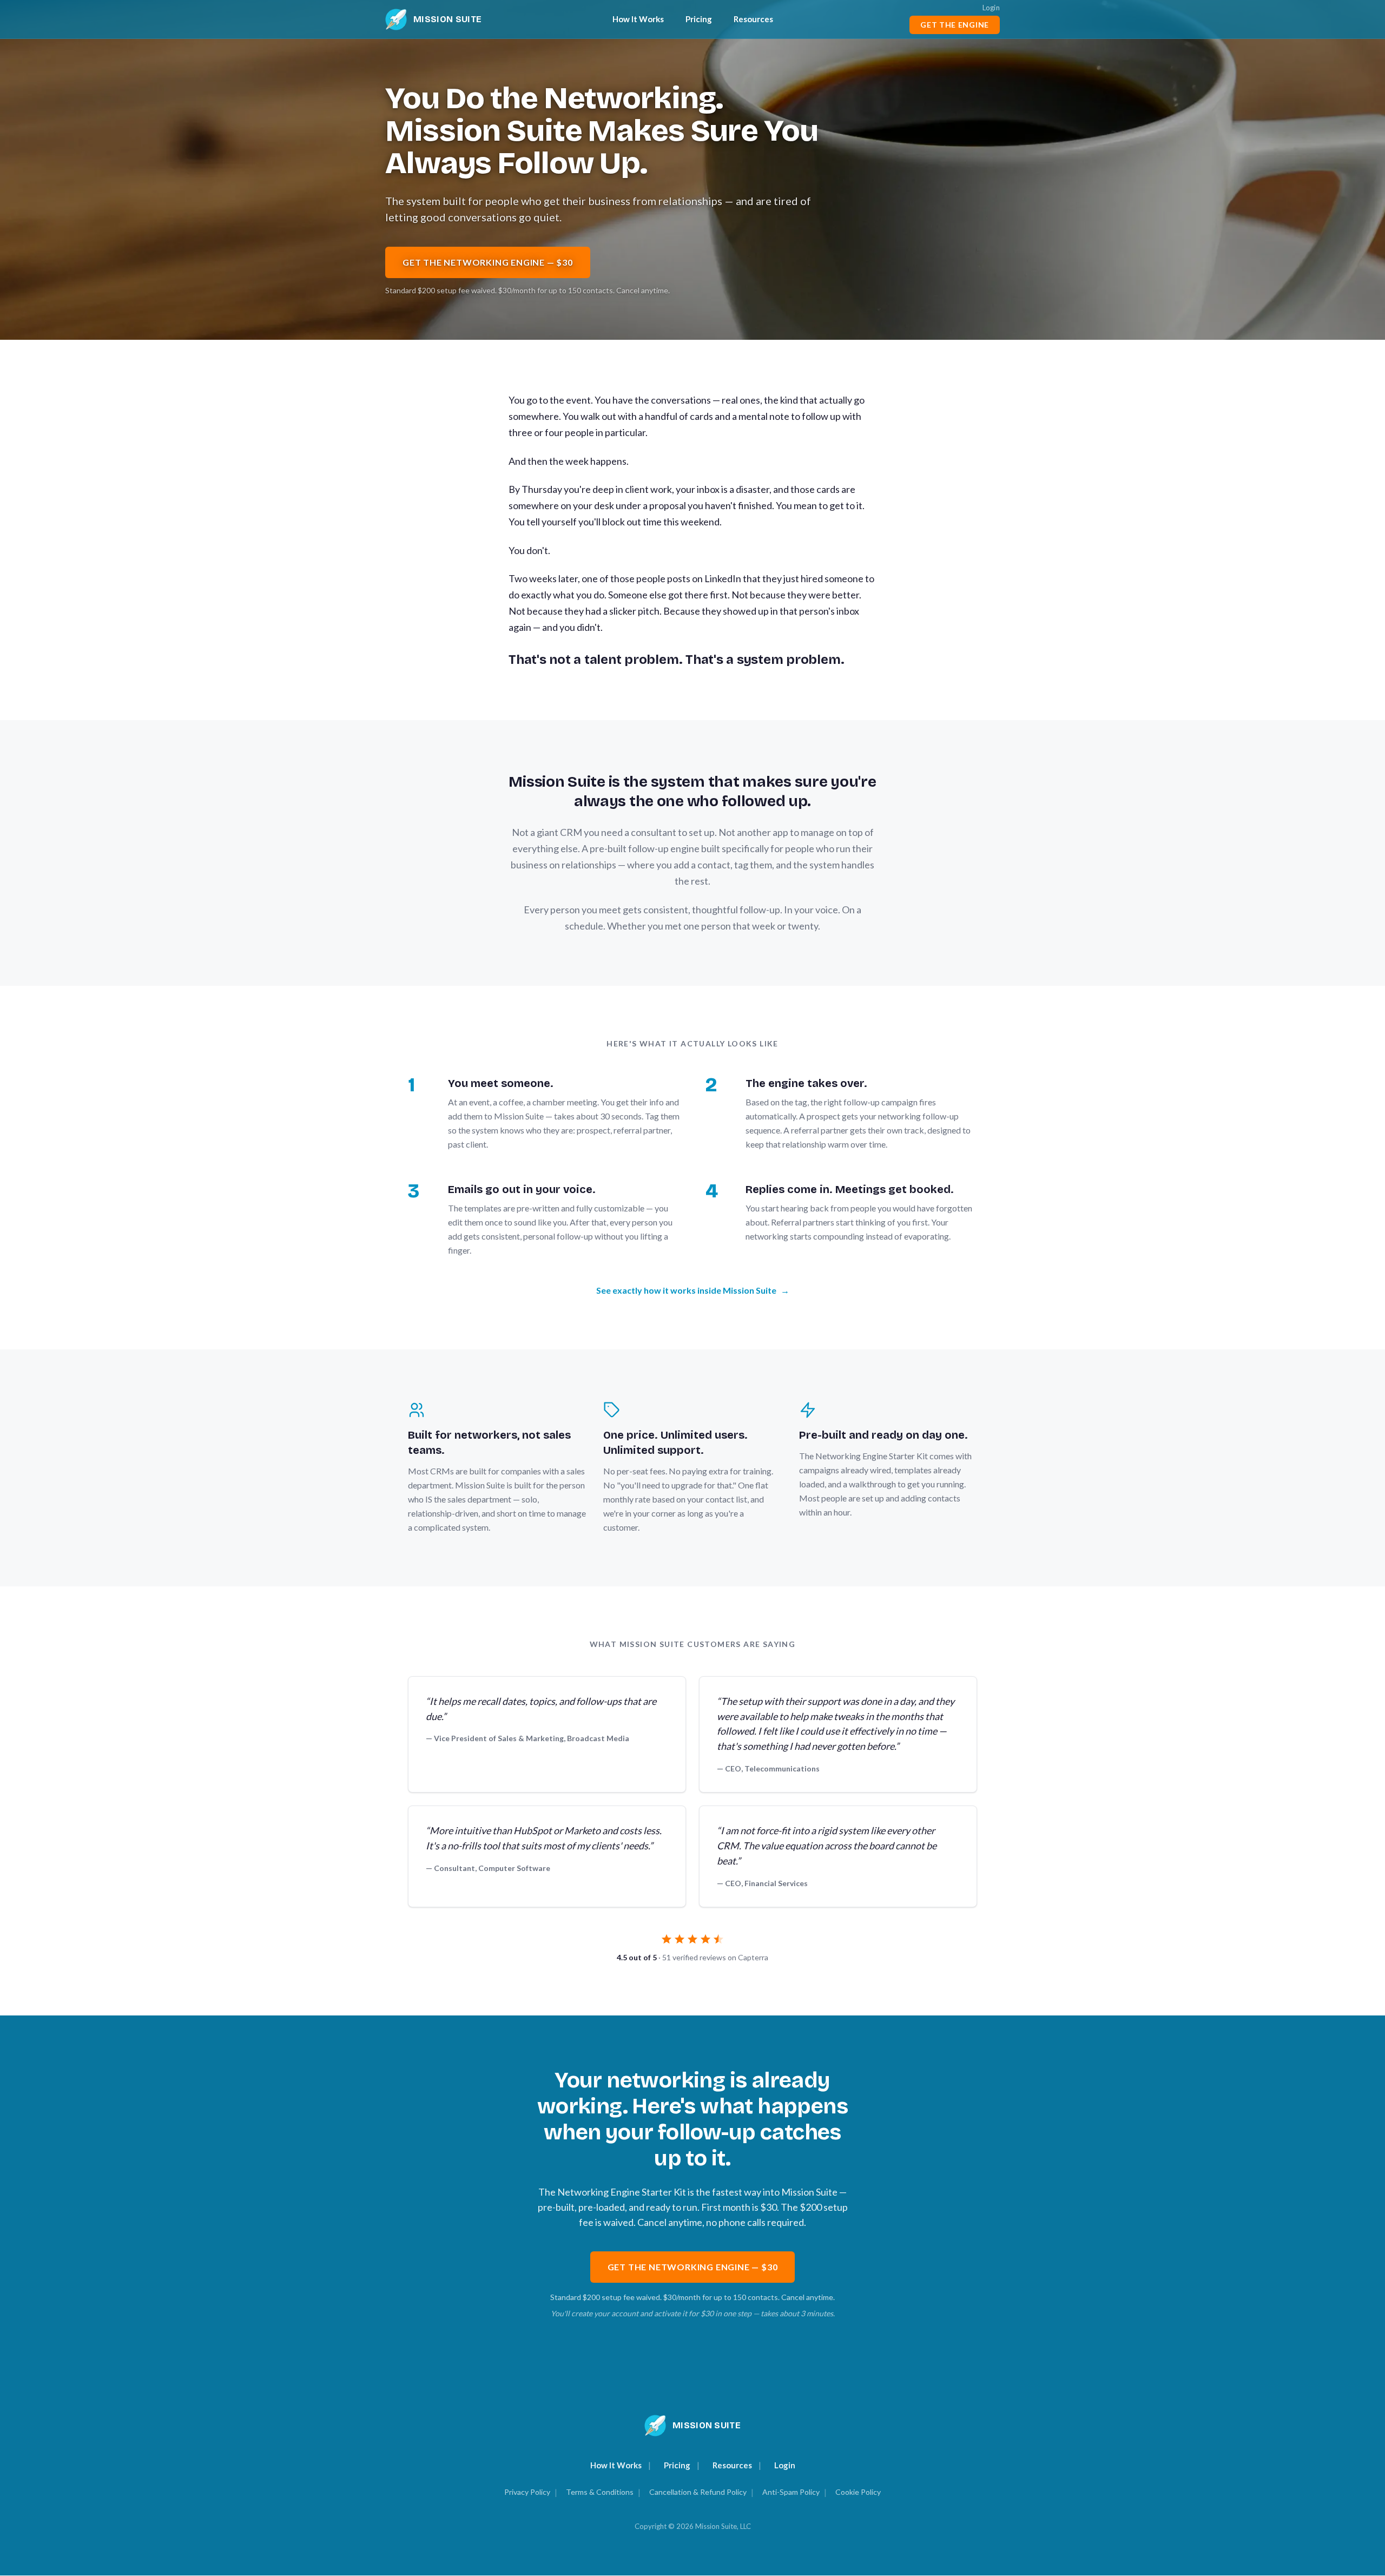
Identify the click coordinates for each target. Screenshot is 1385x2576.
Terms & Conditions (600, 2492)
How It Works (638, 19)
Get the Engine (955, 25)
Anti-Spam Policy (791, 2492)
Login (991, 8)
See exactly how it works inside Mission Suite (693, 1290)
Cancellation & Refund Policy (698, 2492)
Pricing (699, 19)
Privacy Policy (527, 2492)
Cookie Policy (858, 2492)
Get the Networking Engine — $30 (488, 262)
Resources (753, 19)
